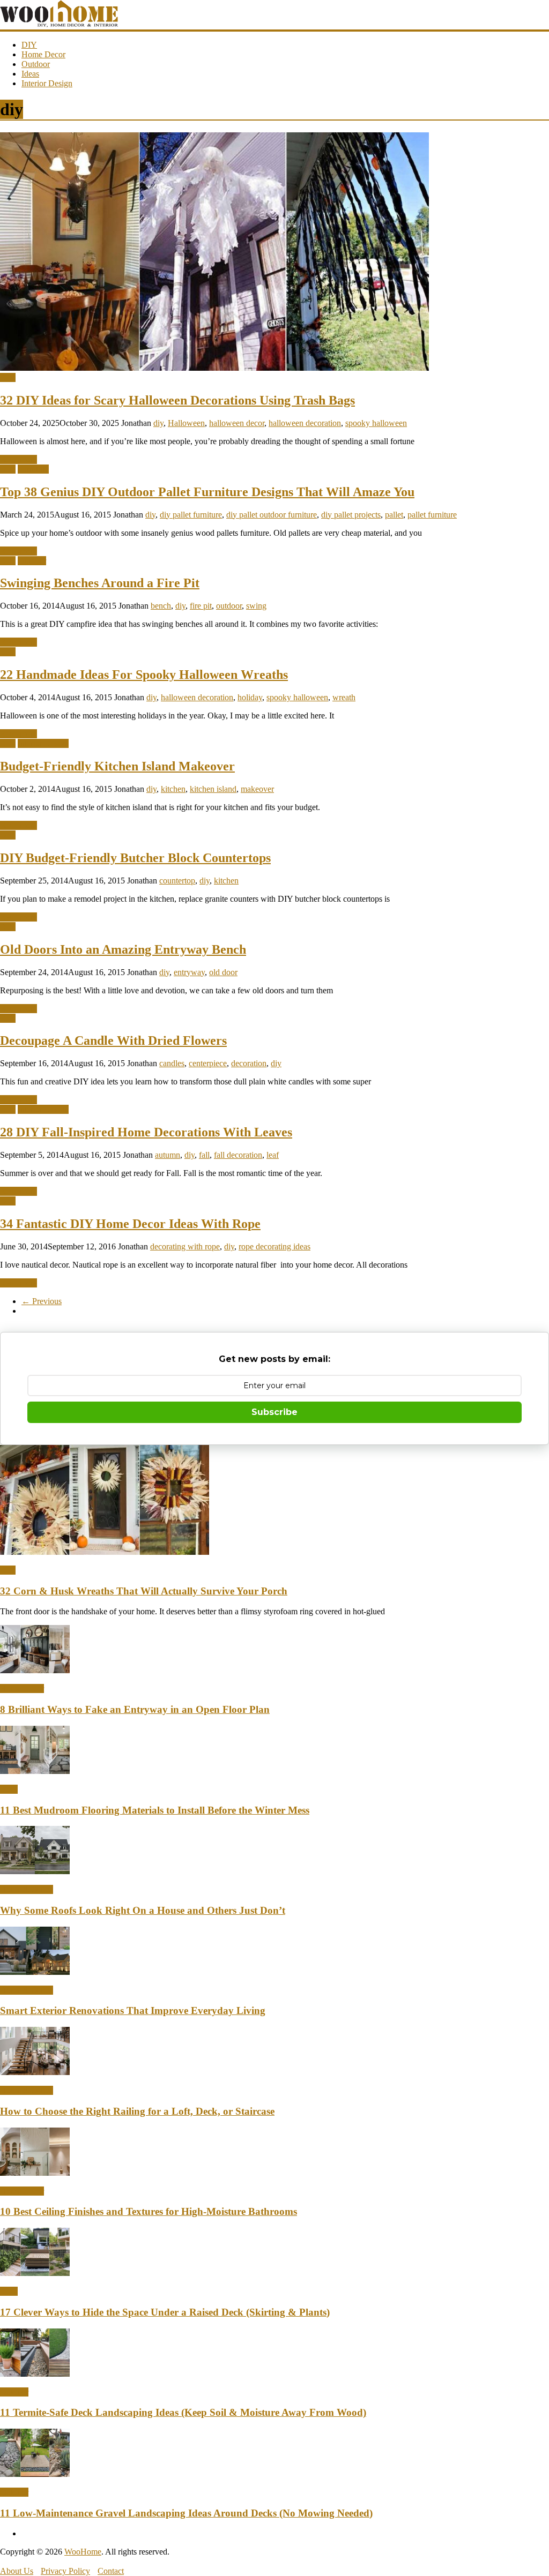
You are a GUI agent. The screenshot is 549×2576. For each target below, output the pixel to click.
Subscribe (274, 1412)
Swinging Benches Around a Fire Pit (100, 583)
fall (204, 1155)
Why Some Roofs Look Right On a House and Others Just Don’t (143, 1910)
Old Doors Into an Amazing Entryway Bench (123, 949)
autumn (168, 1155)
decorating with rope (185, 1246)
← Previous (42, 1301)
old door (223, 972)
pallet (394, 515)
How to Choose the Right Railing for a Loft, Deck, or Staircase (137, 2111)
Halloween (186, 423)
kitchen (173, 789)
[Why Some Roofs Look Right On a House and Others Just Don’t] (35, 1871)
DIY (29, 45)
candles (172, 1063)
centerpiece (208, 1063)
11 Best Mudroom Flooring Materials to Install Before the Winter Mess (155, 1810)
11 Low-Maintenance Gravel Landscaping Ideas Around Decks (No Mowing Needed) (186, 2513)
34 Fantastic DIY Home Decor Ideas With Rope (130, 1224)
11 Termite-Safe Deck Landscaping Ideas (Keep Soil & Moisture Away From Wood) (183, 2412)
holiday (250, 697)
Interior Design (47, 83)
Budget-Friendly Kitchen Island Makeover (117, 766)
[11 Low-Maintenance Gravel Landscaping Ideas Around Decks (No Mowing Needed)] (35, 2474)
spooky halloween (376, 423)
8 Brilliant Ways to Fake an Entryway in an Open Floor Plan (135, 1709)
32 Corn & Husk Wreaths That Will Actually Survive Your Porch (144, 1591)
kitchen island (213, 789)
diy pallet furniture (191, 515)
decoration (249, 1063)
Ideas (30, 74)
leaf (273, 1155)
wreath (344, 697)
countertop (177, 881)
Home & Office (27, 1889)
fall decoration (238, 1155)
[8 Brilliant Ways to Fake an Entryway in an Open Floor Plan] (35, 1670)
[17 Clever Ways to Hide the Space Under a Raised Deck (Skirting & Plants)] (35, 2273)
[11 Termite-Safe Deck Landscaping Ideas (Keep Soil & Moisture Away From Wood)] (35, 2374)
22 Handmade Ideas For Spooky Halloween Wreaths (144, 675)
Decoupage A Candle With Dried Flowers (113, 1040)
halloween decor (237, 423)
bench (161, 606)
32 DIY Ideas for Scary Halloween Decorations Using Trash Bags (177, 400)
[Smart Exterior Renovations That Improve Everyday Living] (35, 1972)
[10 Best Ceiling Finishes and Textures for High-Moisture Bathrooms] (35, 2173)
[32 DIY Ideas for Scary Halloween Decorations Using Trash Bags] (214, 368)
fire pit (201, 606)
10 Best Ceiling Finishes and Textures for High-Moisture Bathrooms (149, 2211)
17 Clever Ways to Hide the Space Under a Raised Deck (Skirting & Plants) (165, 2312)
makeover (257, 789)
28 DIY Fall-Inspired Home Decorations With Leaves (146, 1132)
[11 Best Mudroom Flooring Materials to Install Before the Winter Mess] (35, 1771)
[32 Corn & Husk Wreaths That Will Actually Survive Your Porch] (105, 1552)
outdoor (229, 606)
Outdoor (36, 64)
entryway (189, 972)
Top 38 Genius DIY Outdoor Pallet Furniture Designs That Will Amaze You (207, 492)
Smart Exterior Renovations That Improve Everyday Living (133, 2010)
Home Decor (43, 54)
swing (256, 606)
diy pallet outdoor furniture (272, 515)
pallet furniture (432, 515)
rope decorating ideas (274, 1246)
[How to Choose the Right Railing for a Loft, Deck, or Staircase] (35, 2072)
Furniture (33, 469)
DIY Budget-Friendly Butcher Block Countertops (135, 858)
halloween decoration (305, 423)
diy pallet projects (351, 515)
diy (158, 423)
